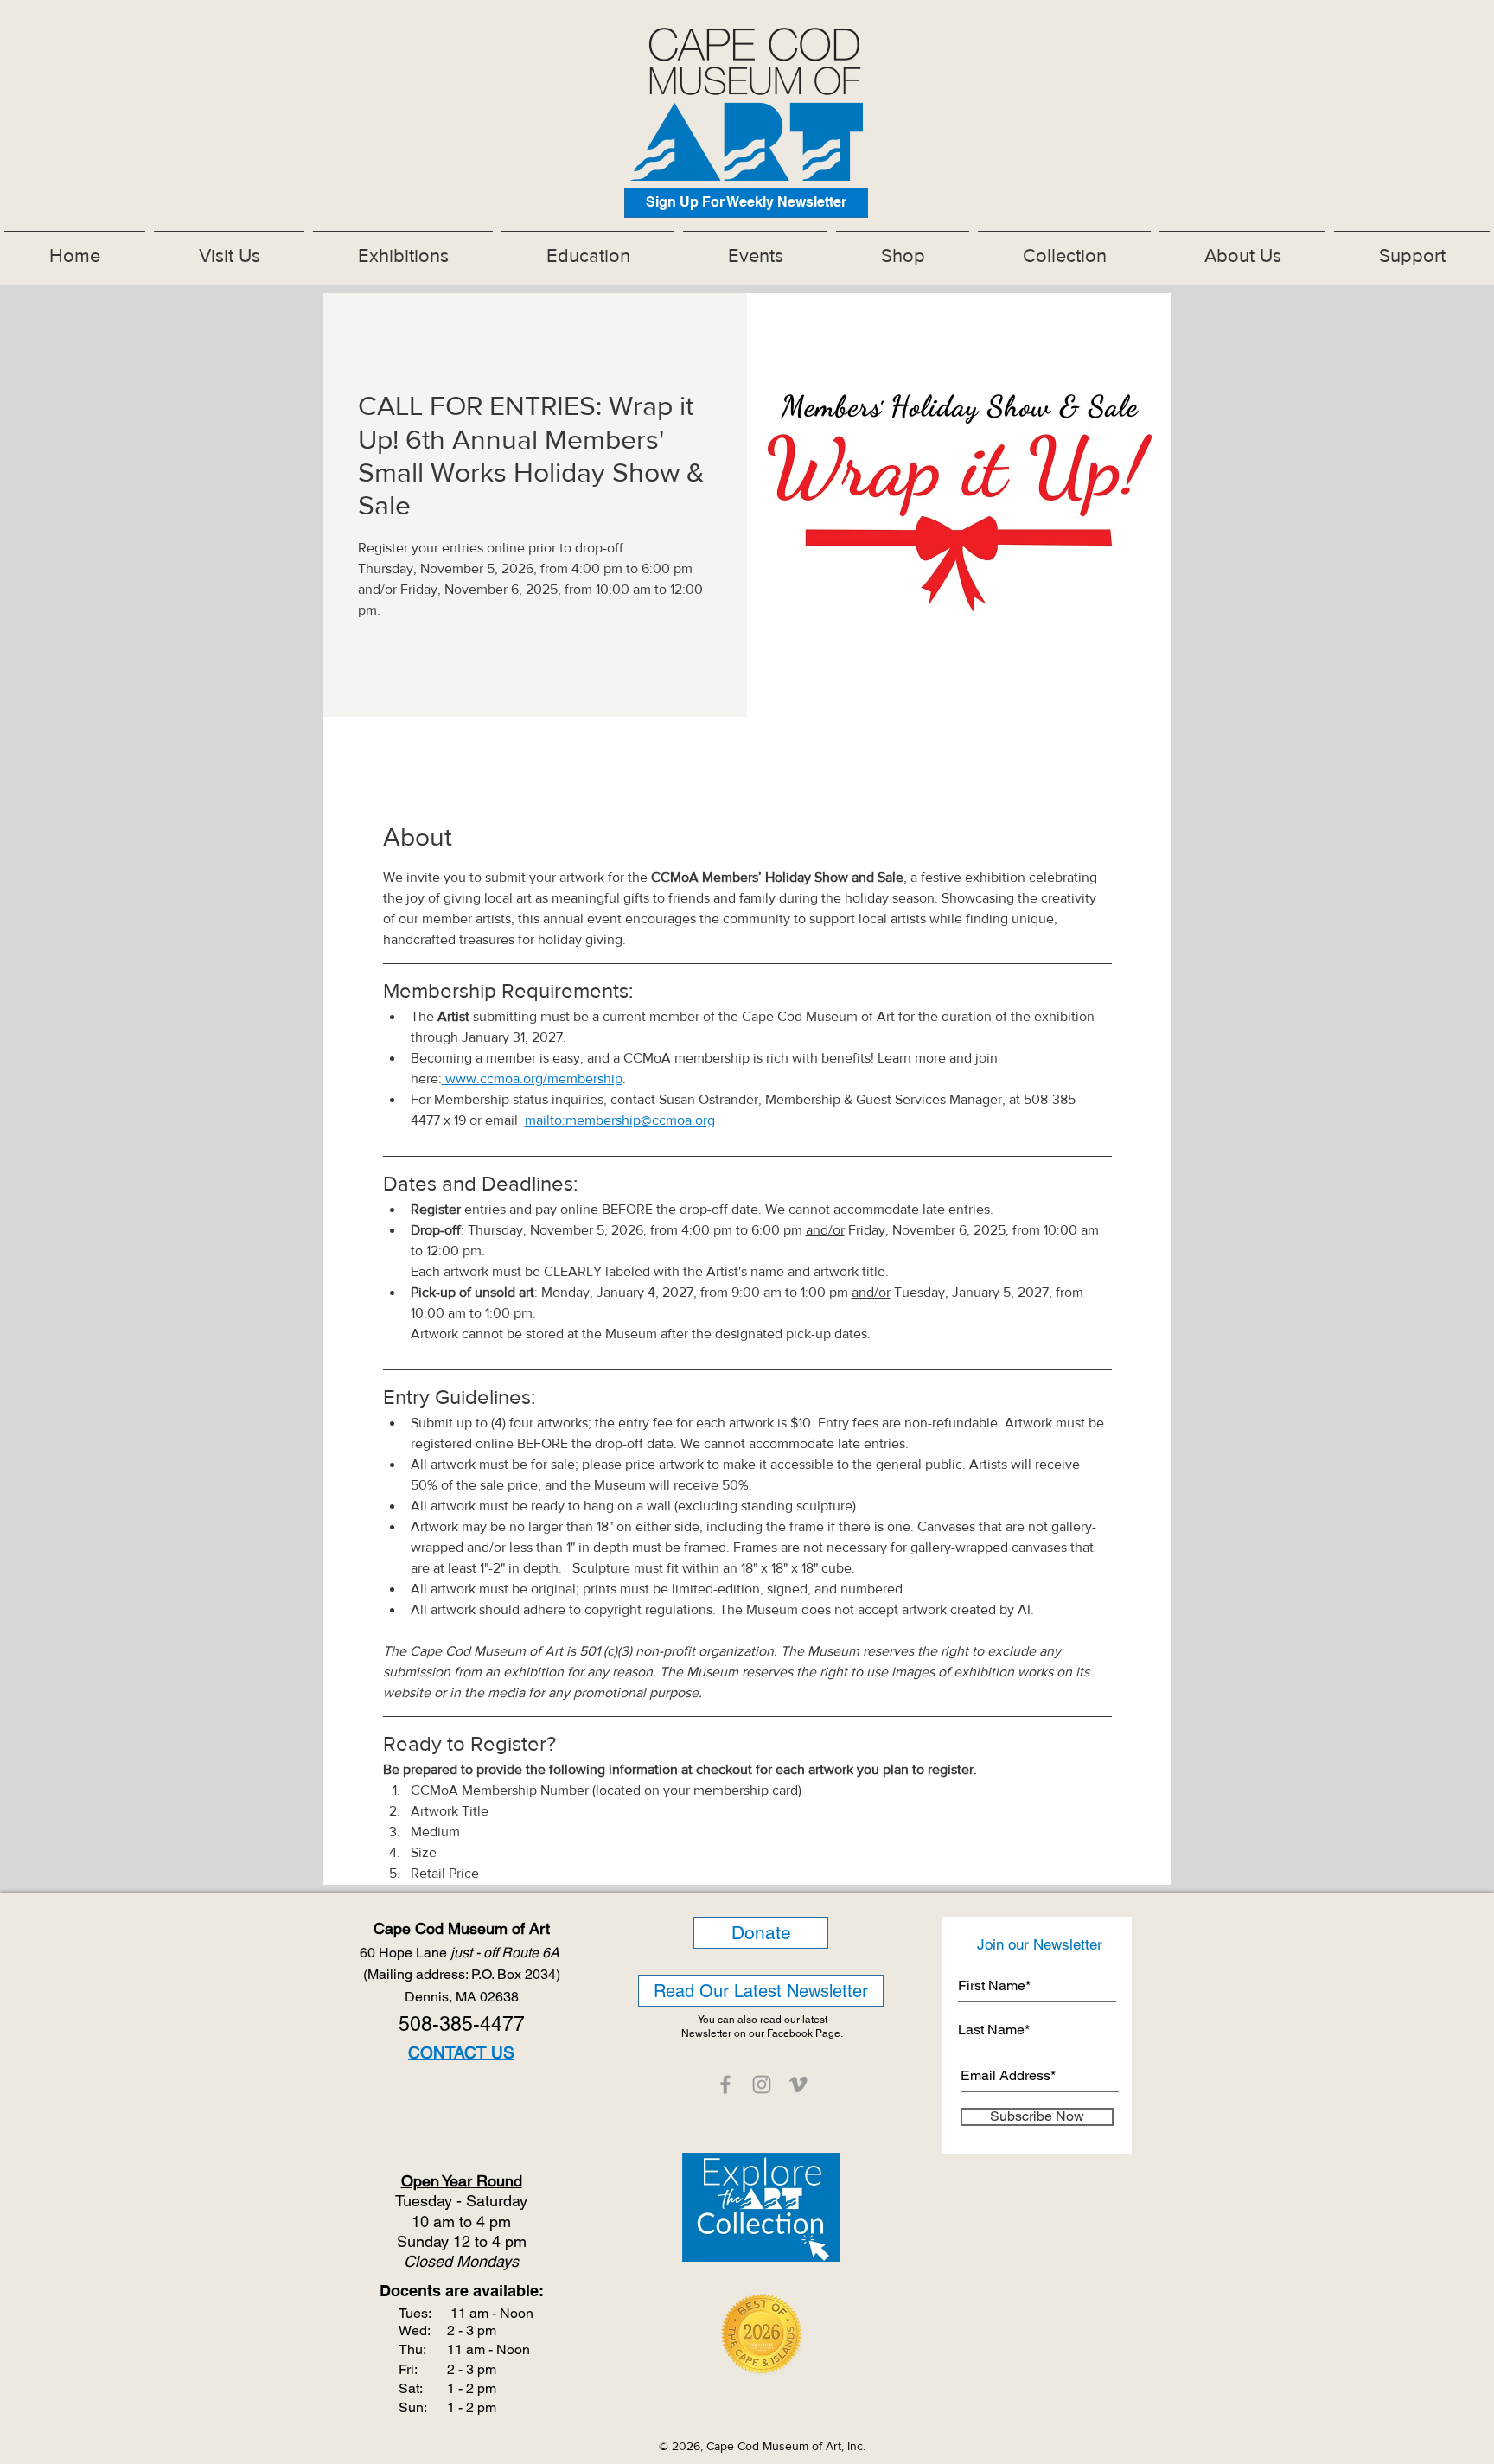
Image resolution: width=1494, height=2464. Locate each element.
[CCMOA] (725, 2084)
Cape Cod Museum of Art (462, 1928)
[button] (403, 248)
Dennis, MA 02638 (462, 1997)
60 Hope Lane (461, 1953)
